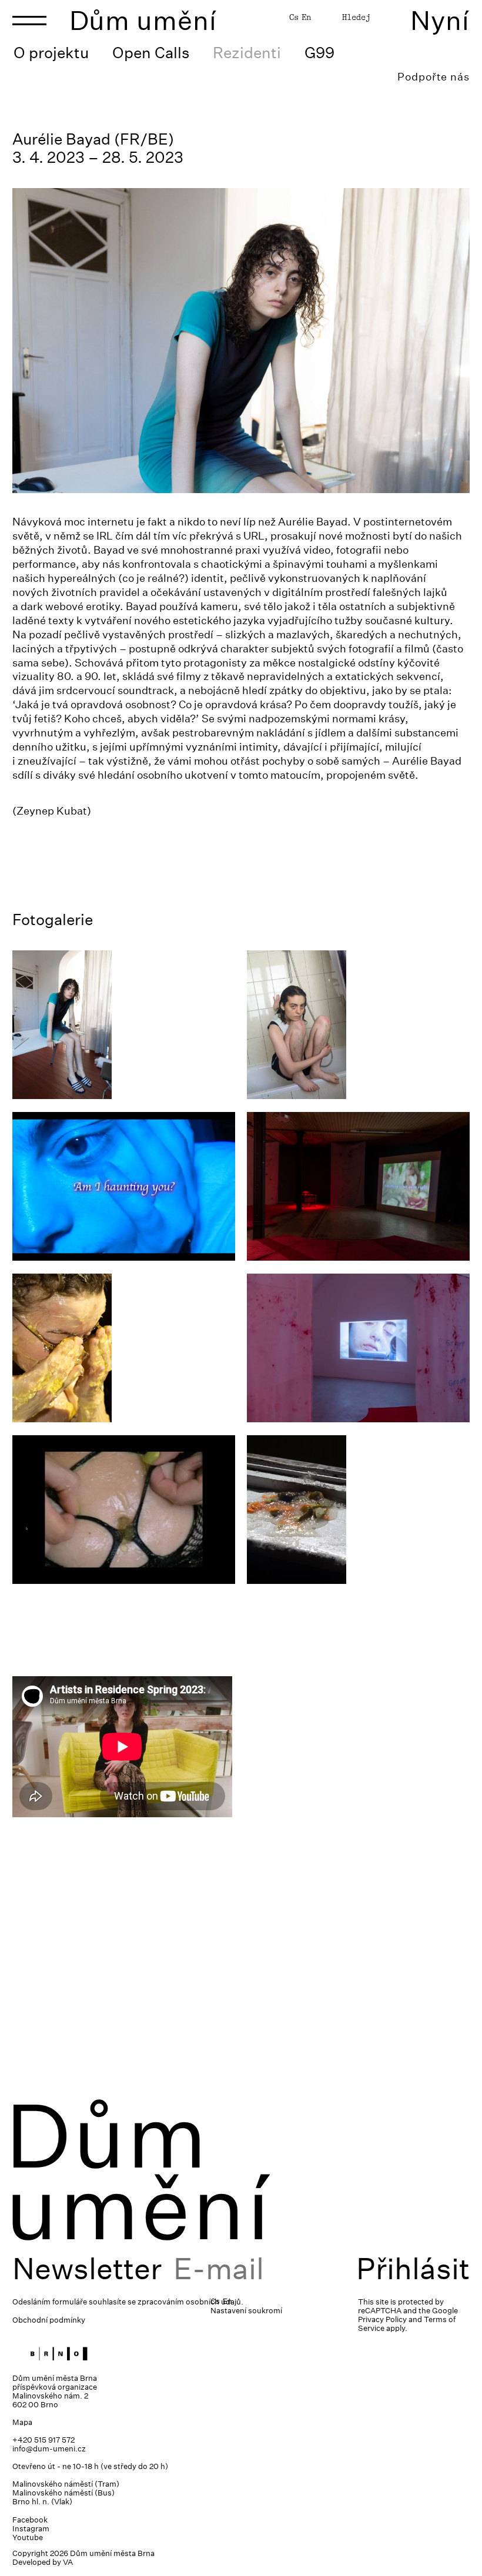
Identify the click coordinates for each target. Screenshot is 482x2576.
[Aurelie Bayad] (358, 1025)
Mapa (22, 2422)
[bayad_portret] (124, 1025)
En (306, 17)
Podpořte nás (434, 77)
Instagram (31, 2529)
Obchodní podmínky (49, 2320)
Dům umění (143, 20)
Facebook (30, 2520)
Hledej (356, 17)
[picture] (124, 1348)
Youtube (28, 2538)
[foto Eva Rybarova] (358, 1348)
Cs (294, 17)
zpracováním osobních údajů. (190, 2302)
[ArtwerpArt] (358, 1186)
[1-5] (124, 1186)
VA (68, 2562)
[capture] (124, 1510)
